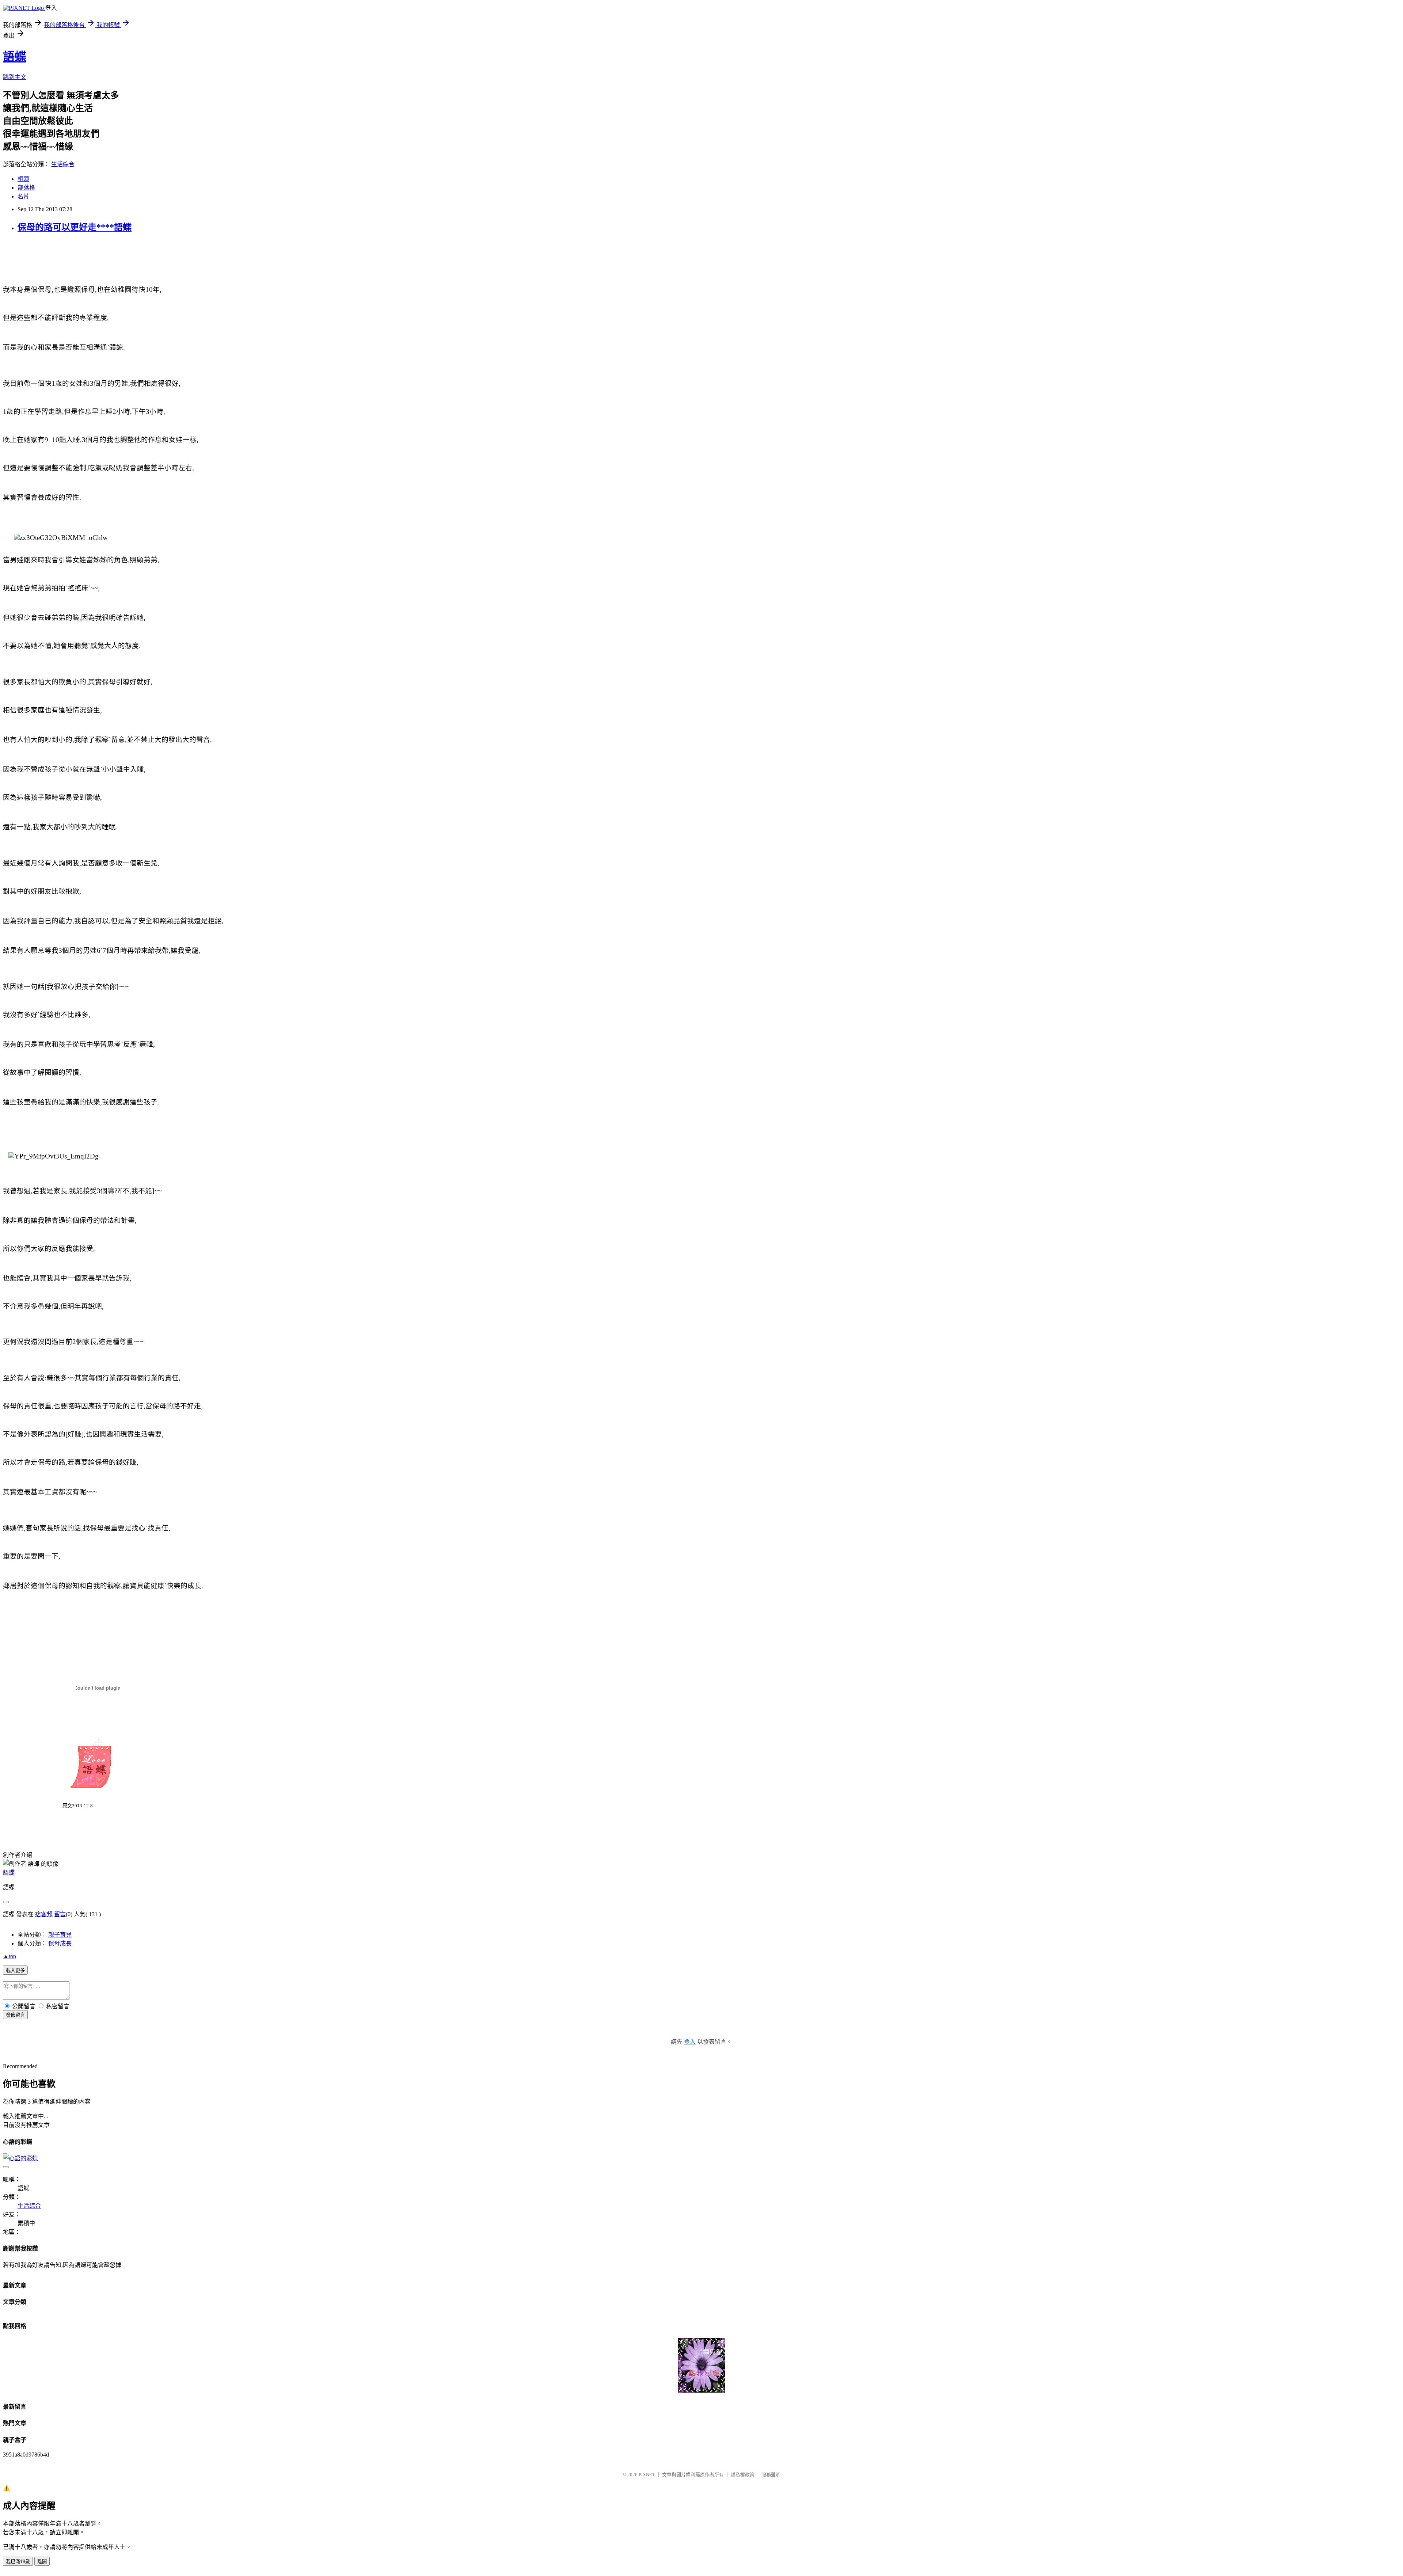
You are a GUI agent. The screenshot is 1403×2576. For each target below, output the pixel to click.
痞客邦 (44, 1914)
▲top (9, 1956)
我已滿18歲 (18, 2562)
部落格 (26, 188)
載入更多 (15, 1970)
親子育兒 (60, 1935)
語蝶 (15, 57)
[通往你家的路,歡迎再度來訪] (701, 2391)
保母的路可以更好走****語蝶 (75, 227)
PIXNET (647, 2475)
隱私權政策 (743, 2475)
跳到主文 (15, 77)
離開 (42, 2562)
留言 (60, 1914)
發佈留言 (15, 2015)
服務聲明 (771, 2475)
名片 (23, 196)
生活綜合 (63, 164)
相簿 (23, 179)
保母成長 (60, 1943)
